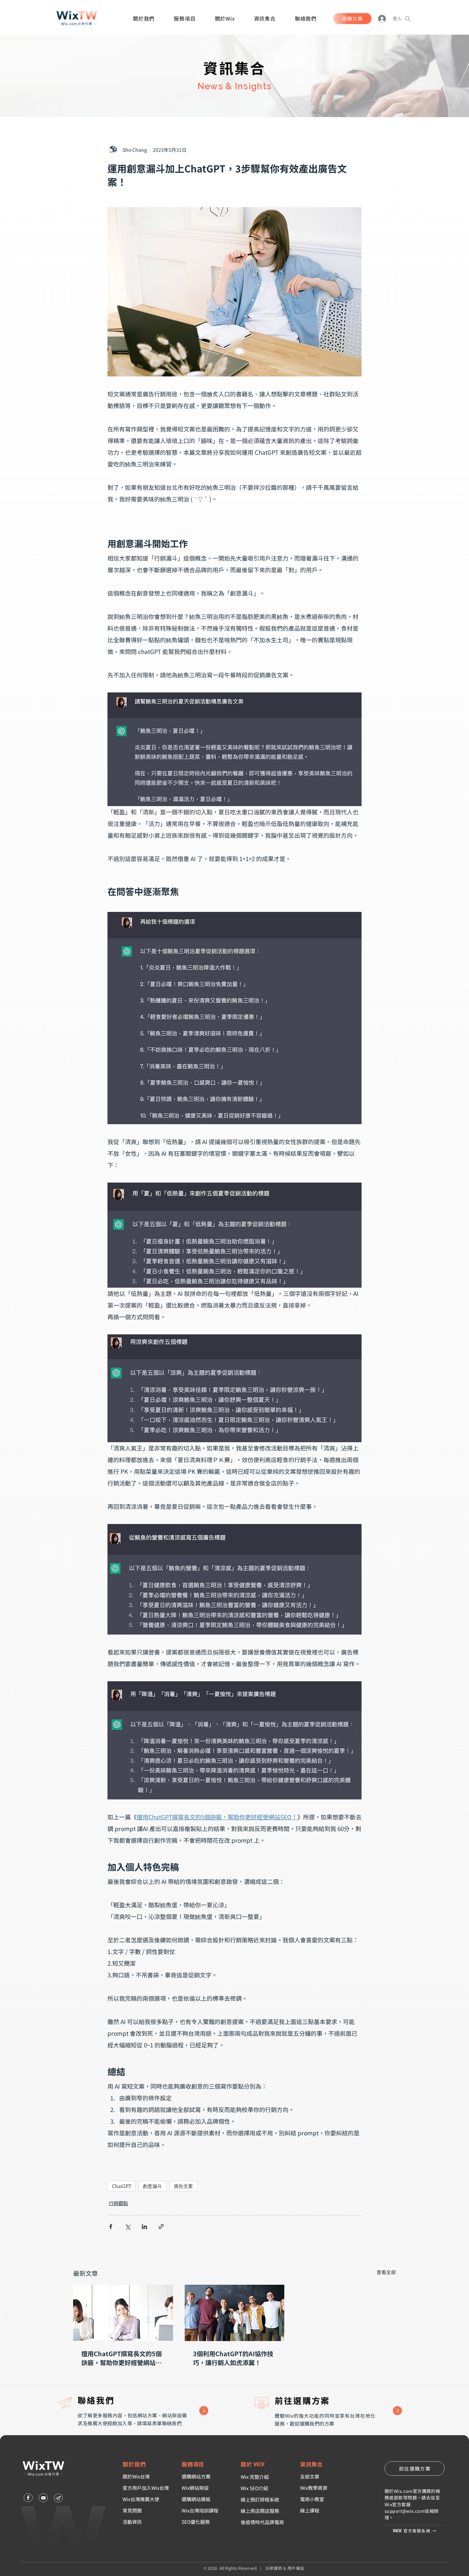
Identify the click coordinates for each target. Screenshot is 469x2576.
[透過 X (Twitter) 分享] (128, 2227)
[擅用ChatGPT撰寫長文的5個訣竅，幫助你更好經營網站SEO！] (123, 2313)
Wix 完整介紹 (255, 2477)
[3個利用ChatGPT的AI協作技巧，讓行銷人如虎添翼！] (235, 2313)
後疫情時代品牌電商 (262, 2522)
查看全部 (386, 2272)
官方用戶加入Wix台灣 (146, 2488)
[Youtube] (43, 2498)
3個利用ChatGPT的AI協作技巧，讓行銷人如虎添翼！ (233, 2358)
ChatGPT (122, 2186)
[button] (144, 18)
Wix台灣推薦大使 (141, 2499)
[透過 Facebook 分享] (111, 2227)
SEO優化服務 (196, 2522)
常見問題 (132, 2510)
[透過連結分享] (161, 2227)
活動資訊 (132, 2522)
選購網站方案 (196, 2476)
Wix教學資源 (314, 2488)
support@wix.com (405, 2511)
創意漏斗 (152, 2186)
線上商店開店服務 (260, 2511)
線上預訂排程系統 (260, 2499)
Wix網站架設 (195, 2488)
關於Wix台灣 (136, 2476)
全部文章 (310, 2476)
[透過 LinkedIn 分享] (144, 2227)
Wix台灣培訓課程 (200, 2510)
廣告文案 (183, 2186)
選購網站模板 (196, 2499)
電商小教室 (312, 2499)
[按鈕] (331, 2411)
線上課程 (310, 2510)
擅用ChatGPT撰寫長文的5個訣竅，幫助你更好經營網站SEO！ (122, 2358)
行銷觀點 (118, 2203)
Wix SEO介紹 (254, 2488)
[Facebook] (28, 2498)
